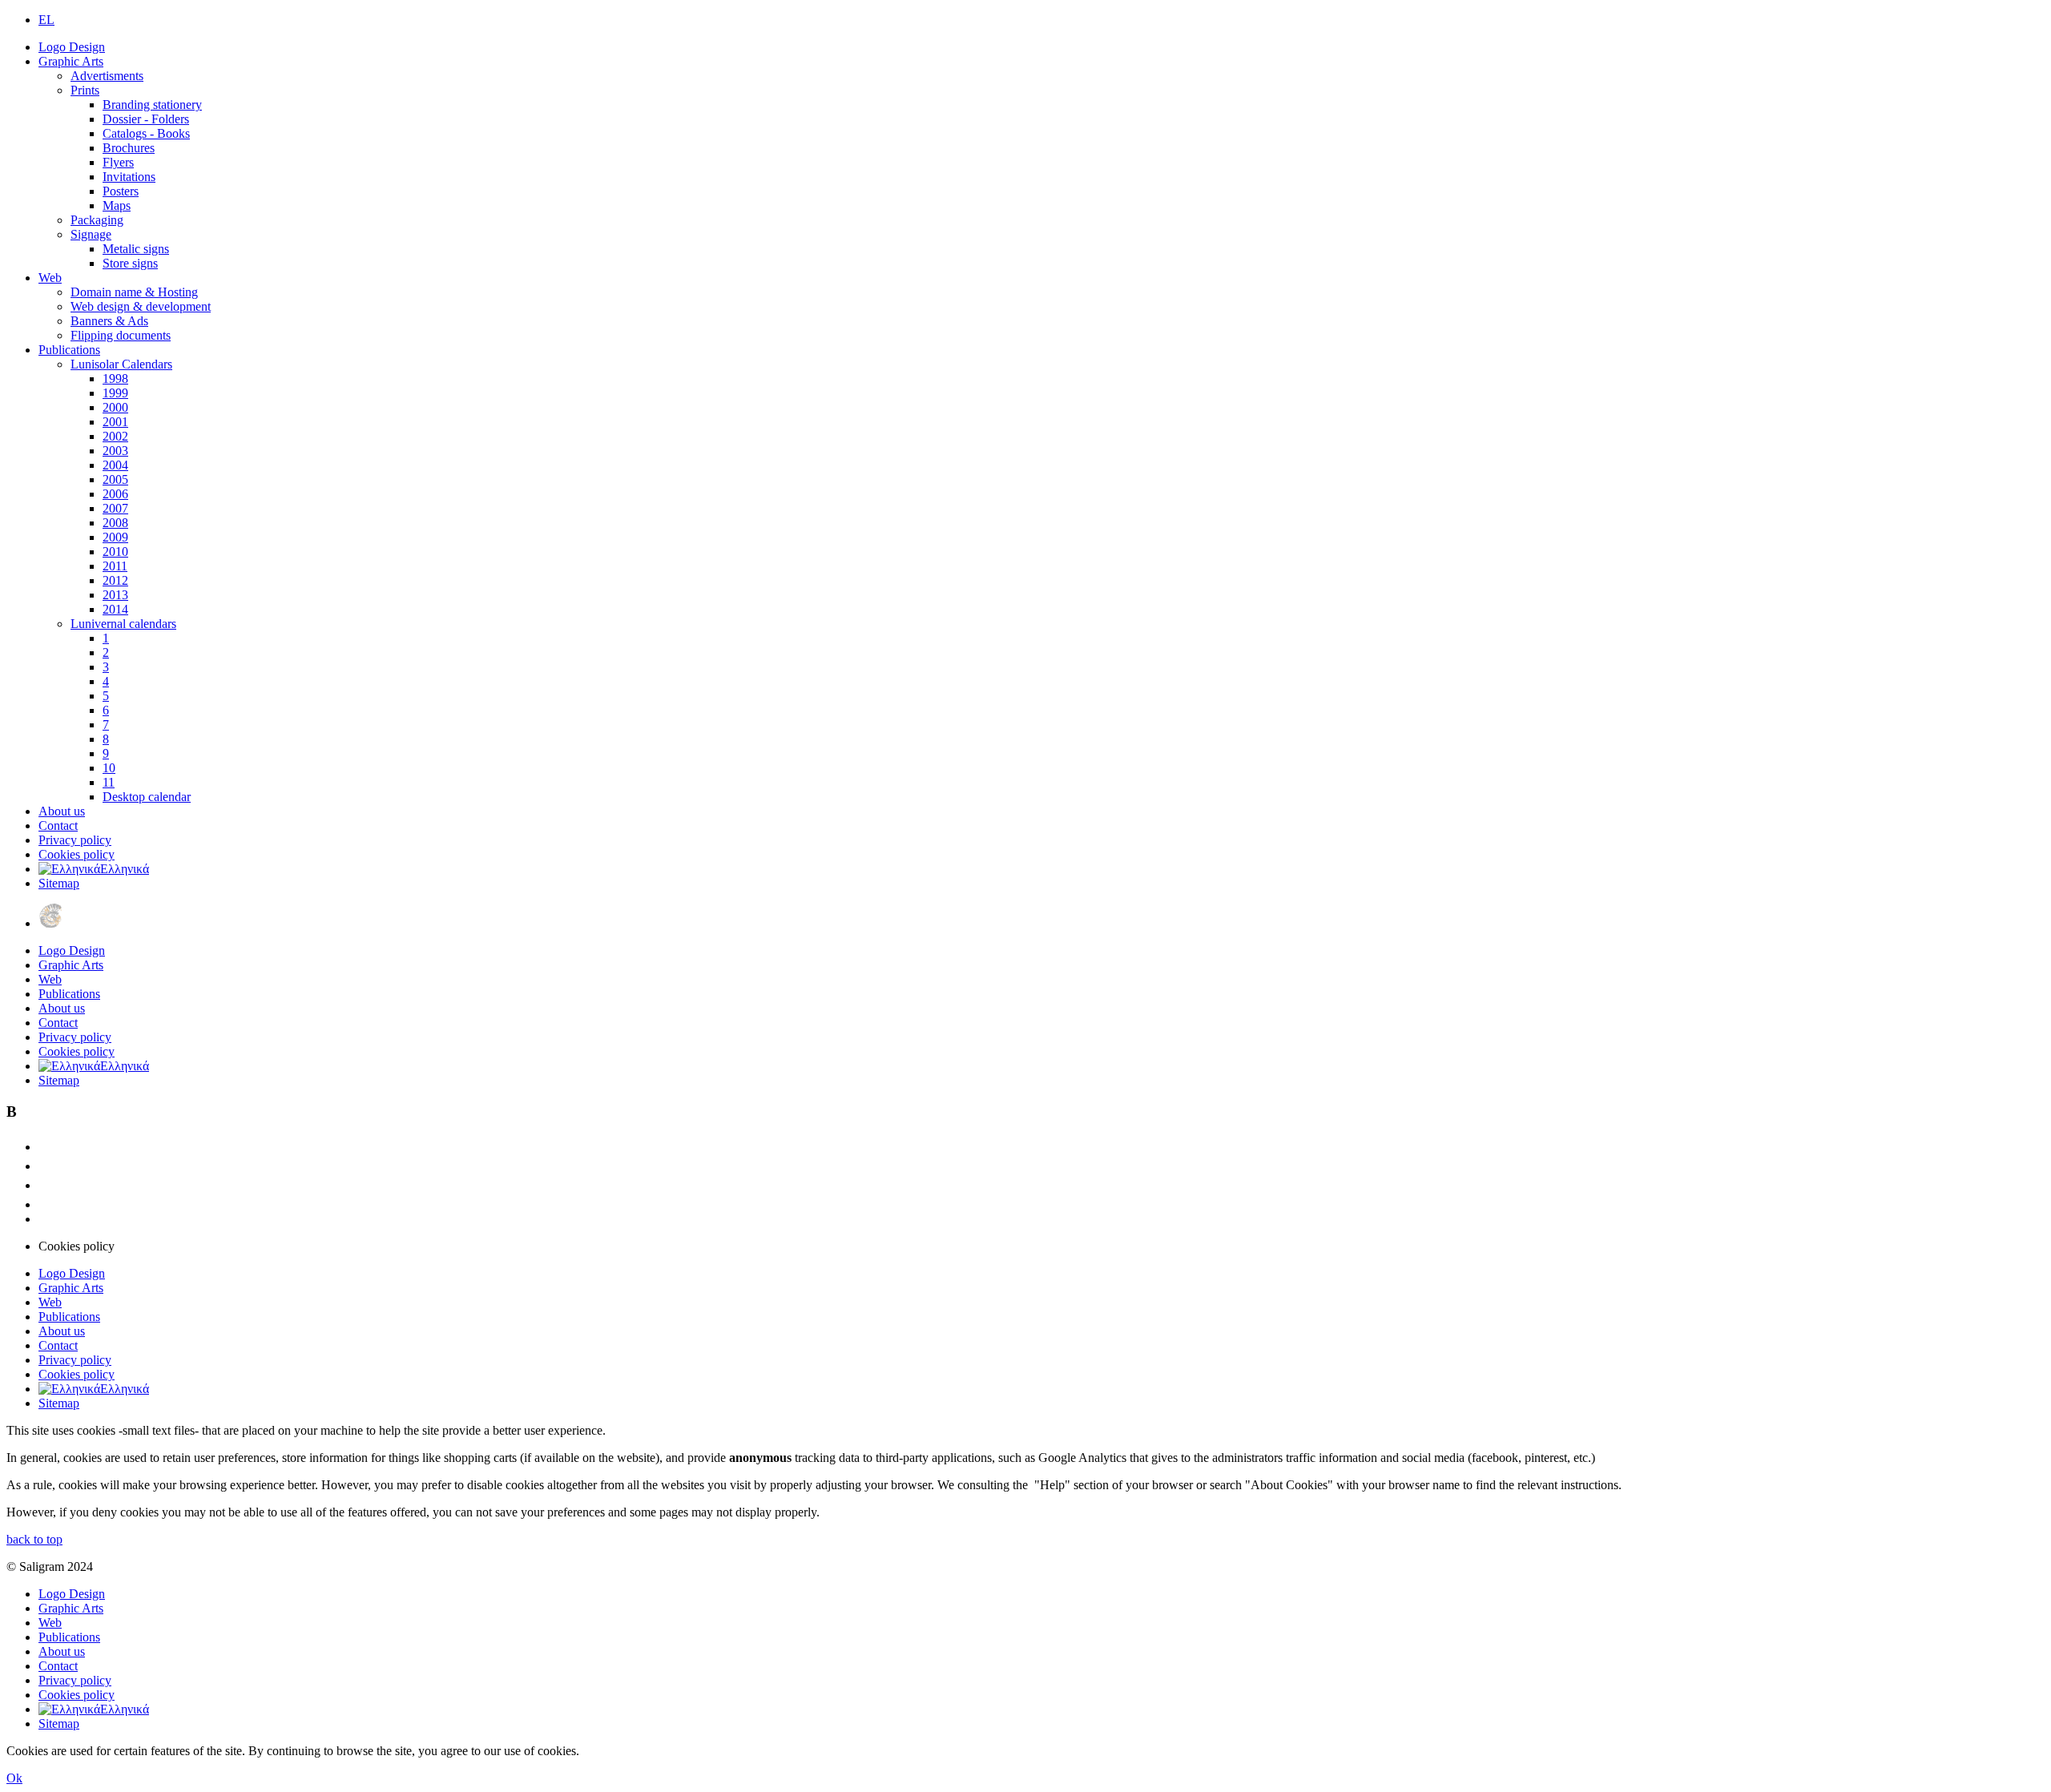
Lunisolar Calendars (121, 364)
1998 (115, 379)
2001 (115, 422)
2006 (115, 494)
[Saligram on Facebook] (46, 1166)
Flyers (118, 162)
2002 (115, 436)
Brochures (129, 148)
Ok (14, 1778)
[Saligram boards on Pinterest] (46, 1204)
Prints (85, 90)
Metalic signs (136, 249)
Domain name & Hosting (134, 292)
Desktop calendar (147, 797)
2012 (115, 580)
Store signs (130, 263)
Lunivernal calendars (123, 624)
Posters (121, 191)
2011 (115, 566)
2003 (115, 451)
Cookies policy (77, 854)
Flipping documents (121, 335)
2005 (115, 479)
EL (46, 20)
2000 (115, 407)
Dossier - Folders (146, 119)
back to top (34, 1539)
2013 (115, 595)
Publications (69, 350)
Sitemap (59, 883)
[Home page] (50, 923)
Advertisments (107, 76)
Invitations (129, 177)
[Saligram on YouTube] (46, 1185)
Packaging (97, 220)
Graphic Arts (71, 61)
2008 (115, 523)
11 (109, 782)
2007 (115, 508)
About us (62, 811)
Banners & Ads (109, 321)
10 (109, 768)
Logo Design (72, 47)
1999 (115, 393)
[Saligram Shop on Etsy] (46, 1147)
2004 (115, 465)
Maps (117, 205)
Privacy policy (75, 840)
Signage (91, 234)
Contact (58, 826)
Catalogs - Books (146, 133)
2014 (115, 609)
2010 (115, 552)
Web (50, 278)
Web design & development (141, 306)
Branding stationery (152, 105)
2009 (115, 537)
